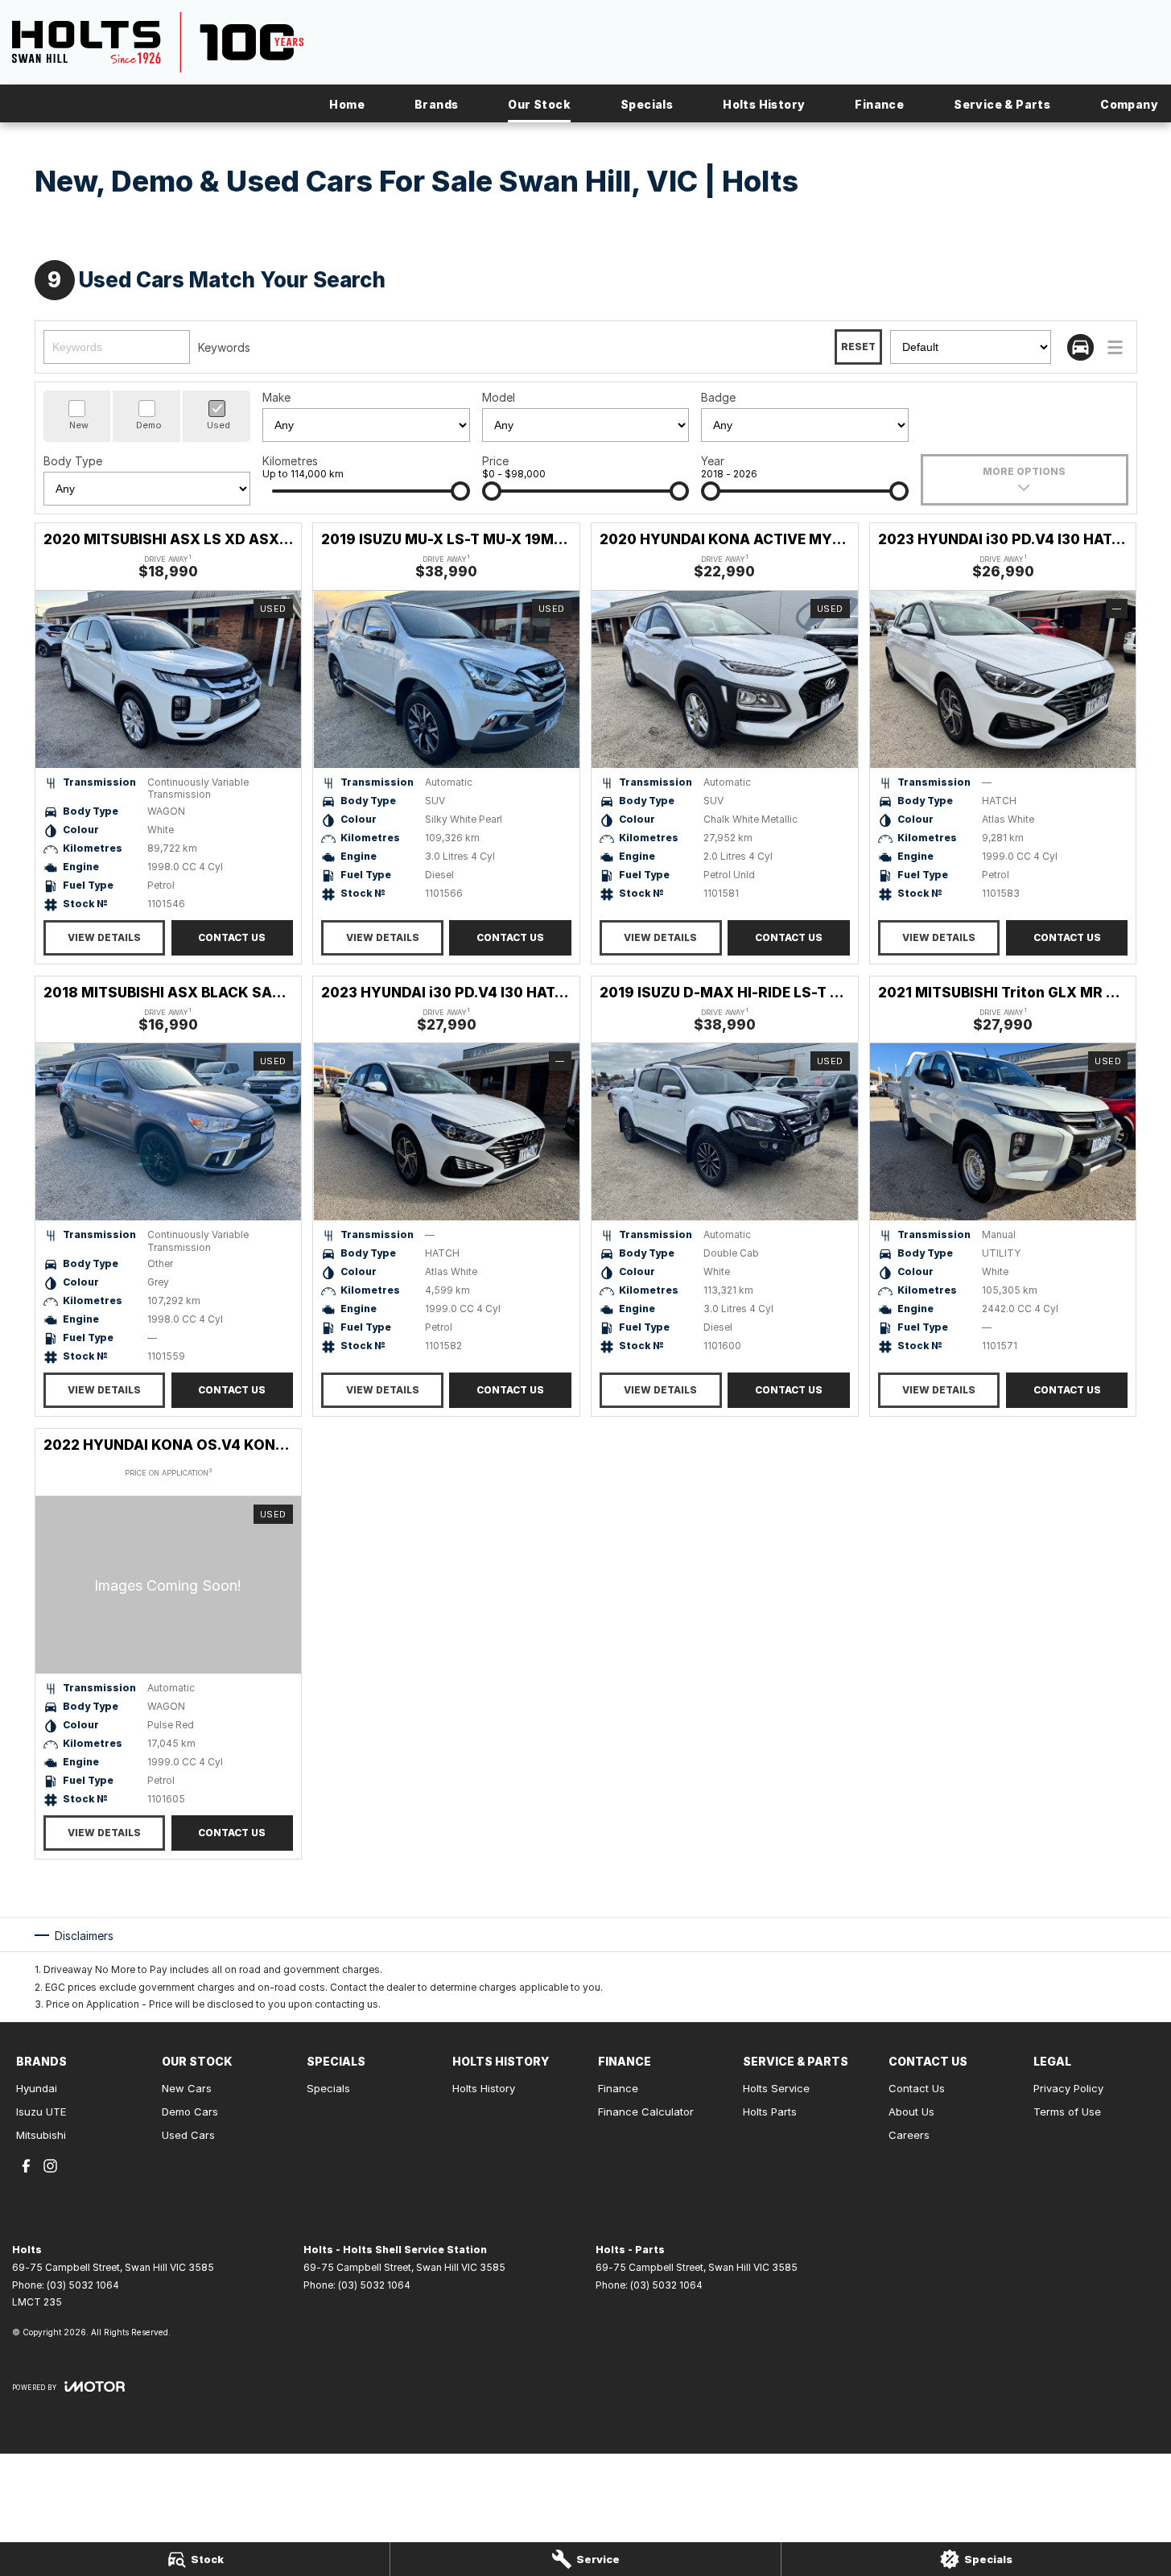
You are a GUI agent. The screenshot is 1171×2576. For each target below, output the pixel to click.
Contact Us (232, 937)
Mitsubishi (41, 2135)
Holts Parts (770, 2112)
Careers (909, 2135)
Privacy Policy (1068, 2088)
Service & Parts (1002, 104)
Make (276, 397)
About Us (911, 2112)
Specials (647, 104)
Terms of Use (1067, 2112)
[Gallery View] (1080, 347)
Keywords (224, 347)
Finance (879, 104)
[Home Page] (158, 42)
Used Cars (188, 2135)
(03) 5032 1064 (83, 2285)
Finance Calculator (646, 2112)
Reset (858, 347)
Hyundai (37, 2088)
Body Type (73, 461)
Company (1129, 104)
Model (499, 397)
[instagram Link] (50, 2166)
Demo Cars (190, 2112)
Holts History (764, 104)
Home (347, 104)
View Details (104, 937)
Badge (718, 397)
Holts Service (776, 2088)
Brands (436, 104)
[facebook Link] (26, 2166)
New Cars (187, 2088)
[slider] (460, 491)
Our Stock (539, 104)
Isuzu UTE (41, 2112)
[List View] (1115, 347)
